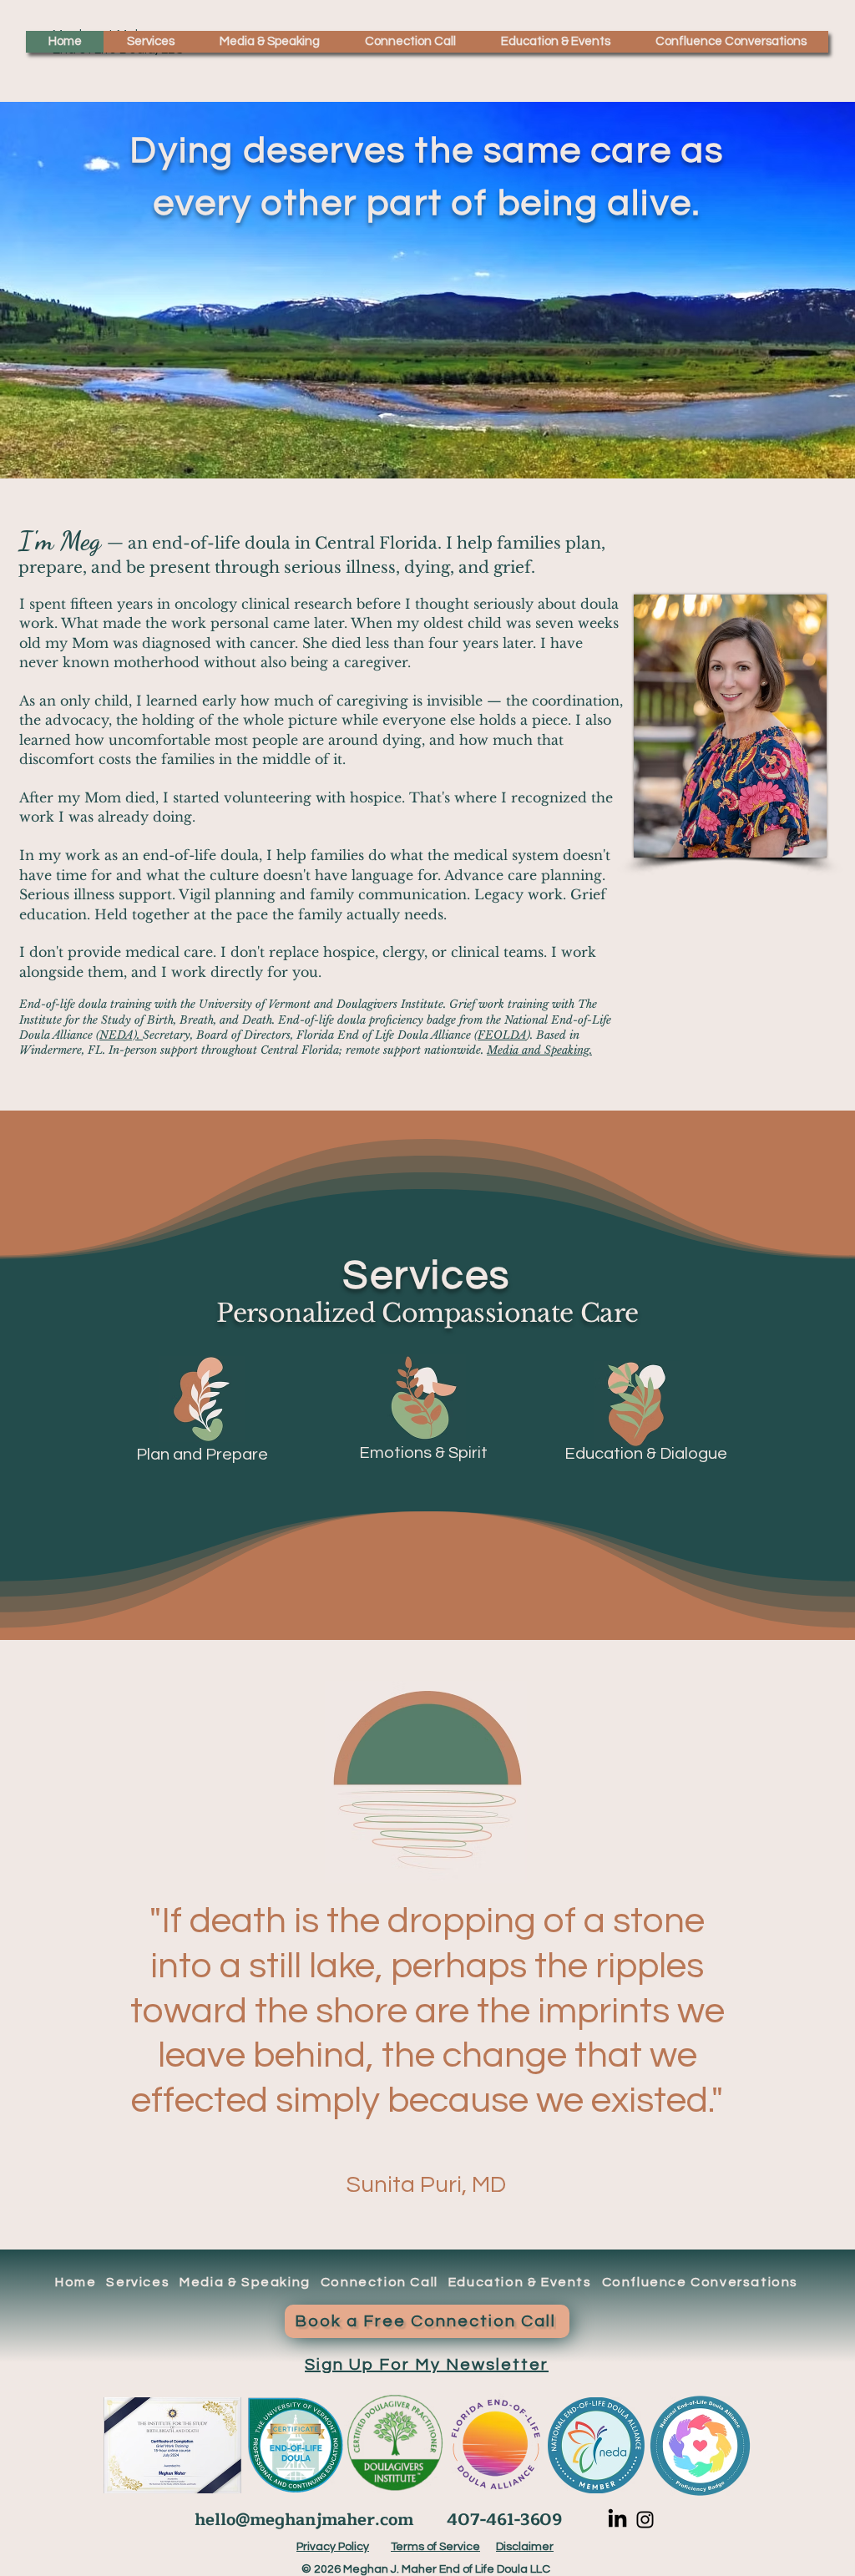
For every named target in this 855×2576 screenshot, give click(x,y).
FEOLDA (502, 1035)
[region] (207, 1412)
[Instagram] (645, 2520)
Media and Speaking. (539, 1050)
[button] (150, 42)
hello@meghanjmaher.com (304, 2520)
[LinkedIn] (617, 2520)
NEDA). (121, 1035)
